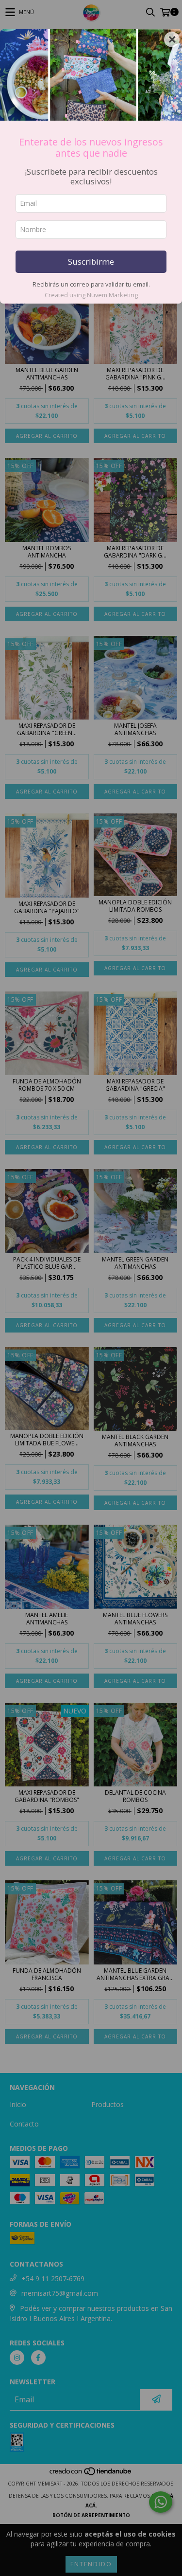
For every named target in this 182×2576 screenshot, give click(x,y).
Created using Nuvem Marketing (91, 295)
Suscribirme (91, 261)
